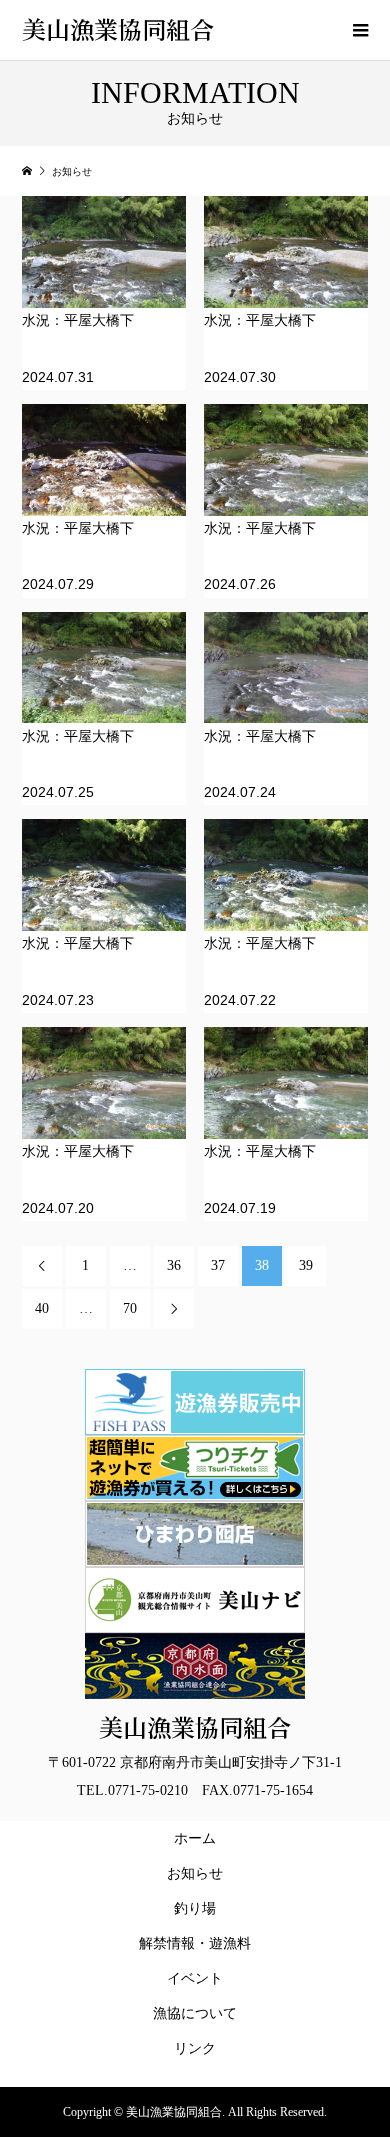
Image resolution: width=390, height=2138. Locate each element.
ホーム (195, 1838)
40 (42, 1308)
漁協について (195, 2013)
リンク (195, 2048)
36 (174, 1265)
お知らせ (195, 1873)
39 (306, 1265)
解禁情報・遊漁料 (198, 1943)
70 (130, 1308)
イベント (195, 1978)
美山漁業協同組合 (118, 28)
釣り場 (195, 1908)
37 (218, 1265)
